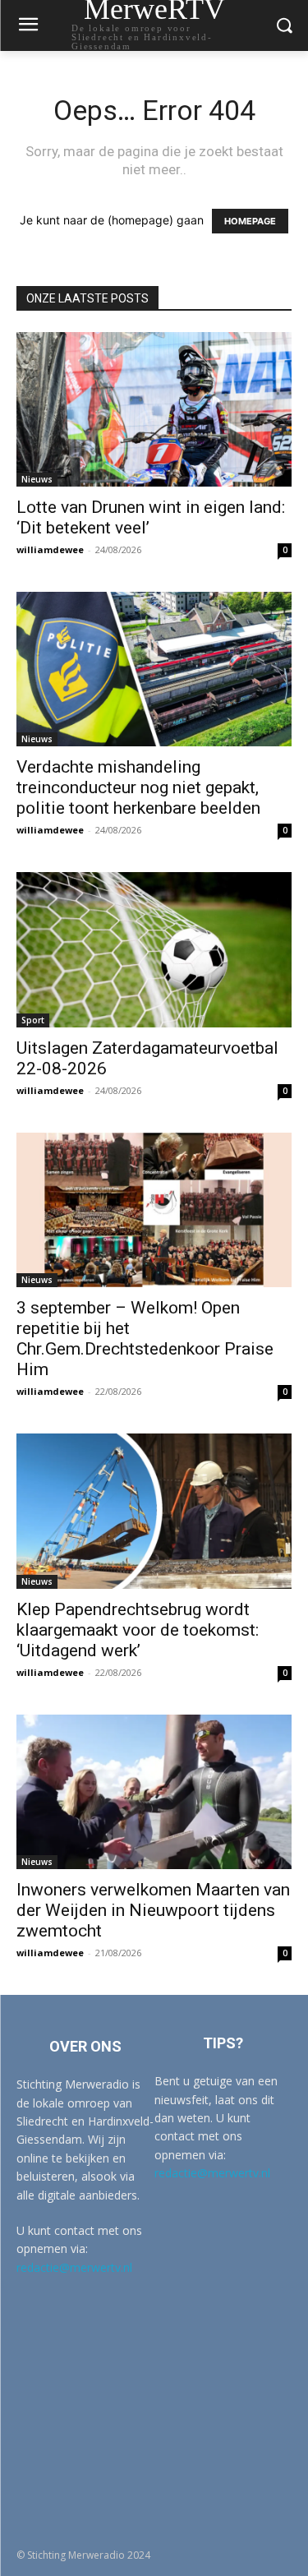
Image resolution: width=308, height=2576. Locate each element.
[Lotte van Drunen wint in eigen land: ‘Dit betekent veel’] (154, 409)
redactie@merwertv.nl (74, 2267)
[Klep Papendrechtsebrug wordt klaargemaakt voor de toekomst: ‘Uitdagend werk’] (154, 1511)
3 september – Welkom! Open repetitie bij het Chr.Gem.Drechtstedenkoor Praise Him (145, 1339)
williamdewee (50, 549)
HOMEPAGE (250, 221)
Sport (33, 1020)
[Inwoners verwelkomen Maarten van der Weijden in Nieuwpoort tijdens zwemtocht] (154, 1792)
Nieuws (37, 479)
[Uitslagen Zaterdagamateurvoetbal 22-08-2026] (154, 949)
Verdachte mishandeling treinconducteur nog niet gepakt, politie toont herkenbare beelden (138, 787)
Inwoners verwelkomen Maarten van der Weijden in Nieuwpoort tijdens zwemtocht (153, 1910)
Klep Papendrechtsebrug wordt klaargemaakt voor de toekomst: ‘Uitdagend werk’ (138, 1630)
